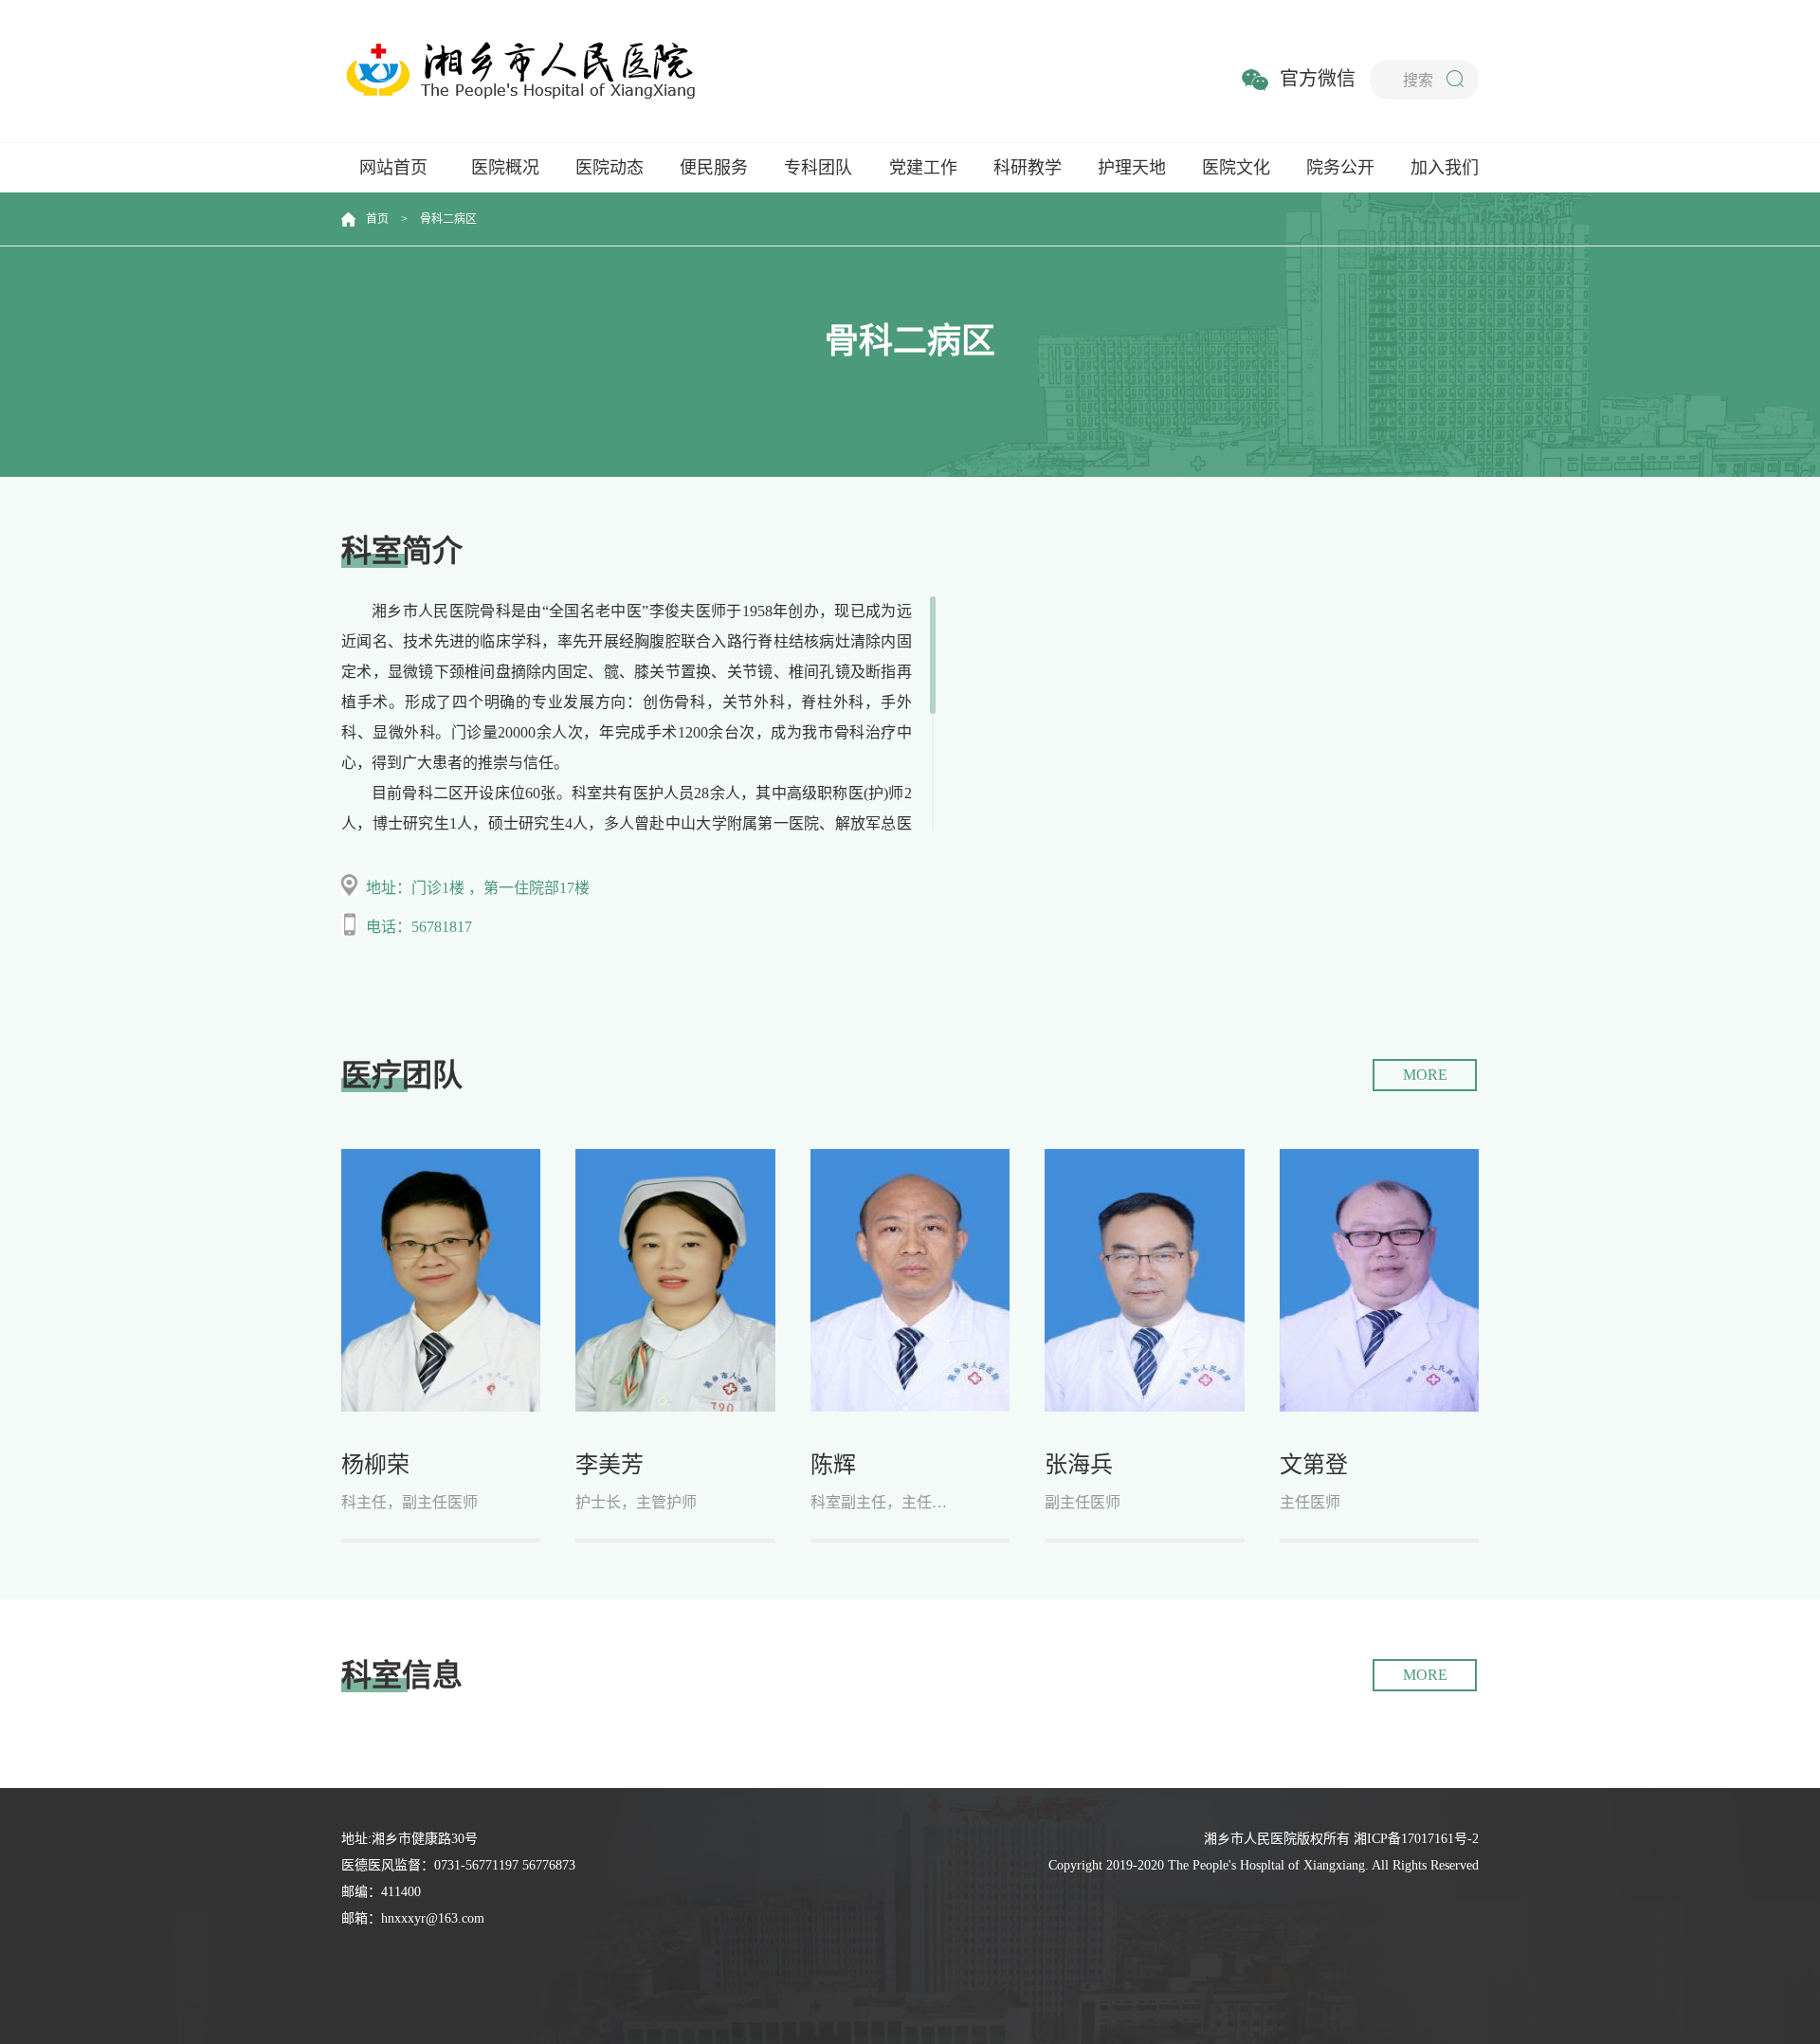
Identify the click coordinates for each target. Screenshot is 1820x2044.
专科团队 (818, 168)
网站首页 (393, 168)
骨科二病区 (448, 219)
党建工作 (923, 168)
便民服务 (714, 168)
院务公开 (1340, 168)
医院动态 (610, 168)
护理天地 (1132, 168)
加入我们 (1445, 168)
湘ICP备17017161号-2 (1416, 1839)
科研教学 (1028, 168)
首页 (377, 219)
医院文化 (1236, 168)
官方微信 (1318, 79)
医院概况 (505, 168)
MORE (1425, 1075)
